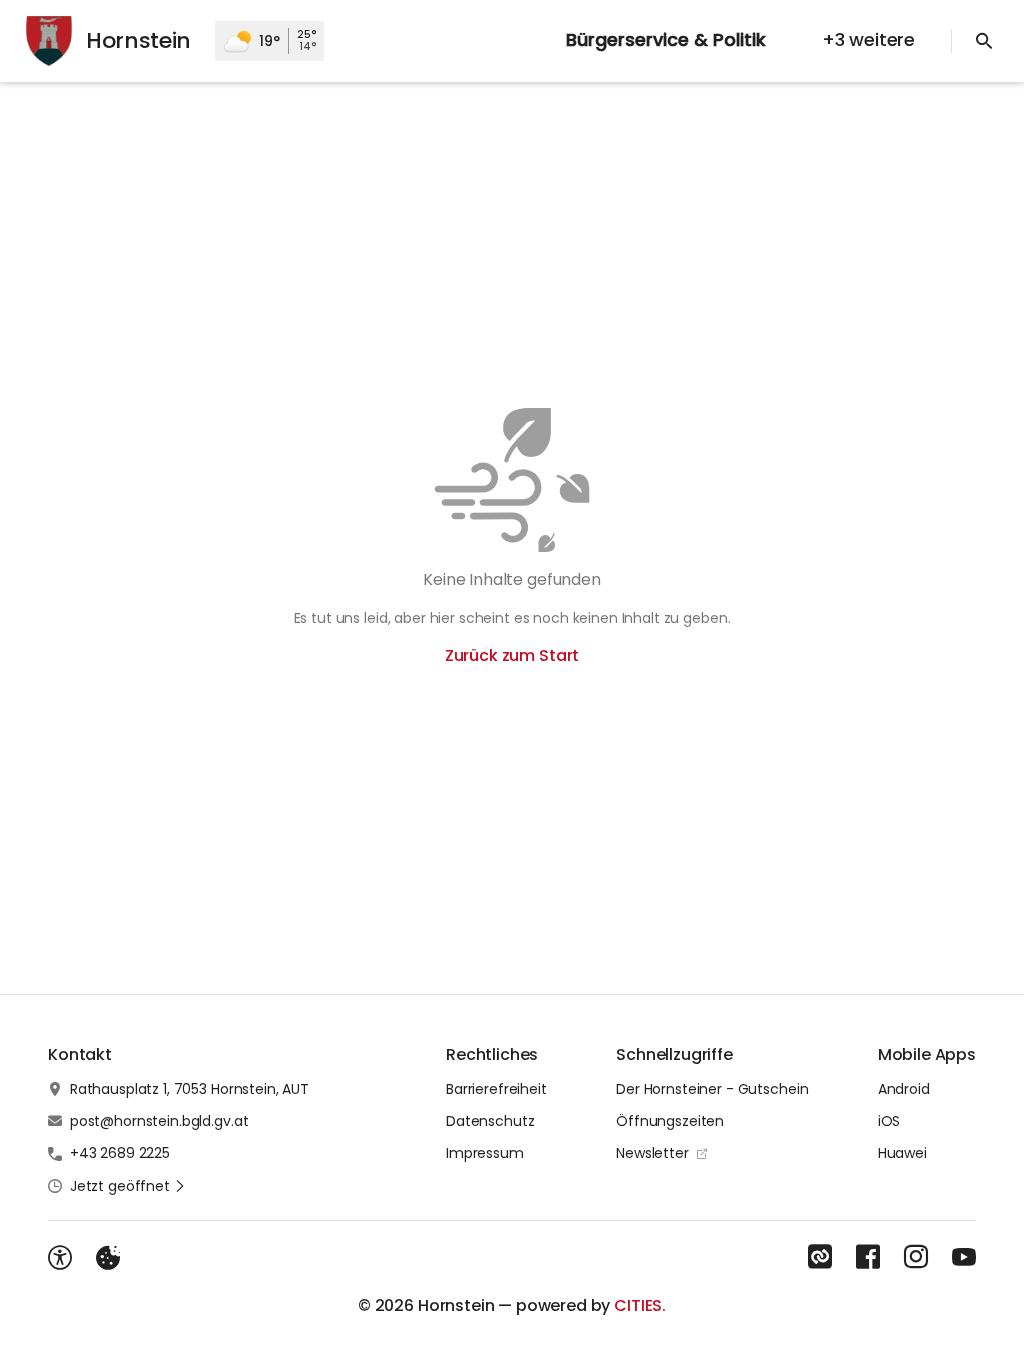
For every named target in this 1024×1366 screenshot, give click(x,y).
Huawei (902, 1153)
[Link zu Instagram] (916, 1257)
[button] (128, 1186)
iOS (889, 1121)
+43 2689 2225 (120, 1153)
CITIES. (640, 1305)
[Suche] (984, 41)
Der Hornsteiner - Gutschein (712, 1089)
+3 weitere (868, 39)
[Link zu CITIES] (820, 1257)
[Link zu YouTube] (964, 1257)
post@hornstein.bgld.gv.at (159, 1121)
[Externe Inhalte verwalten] (108, 1258)
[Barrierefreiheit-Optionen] (60, 1258)
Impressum (485, 1153)
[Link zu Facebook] (868, 1257)
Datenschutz (490, 1121)
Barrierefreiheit (496, 1089)
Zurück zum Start (512, 655)
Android (904, 1089)
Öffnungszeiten (670, 1121)
